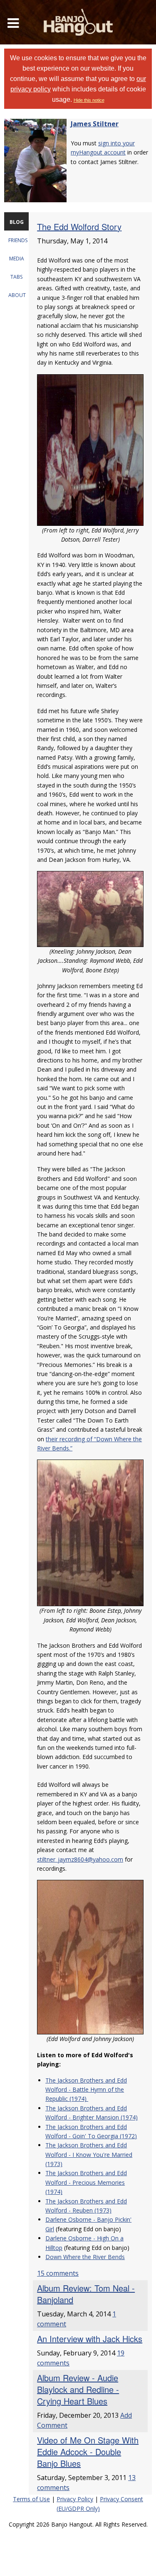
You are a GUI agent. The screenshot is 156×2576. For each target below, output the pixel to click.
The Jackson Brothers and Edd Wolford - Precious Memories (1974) (86, 2182)
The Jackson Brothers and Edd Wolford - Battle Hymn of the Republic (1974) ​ (86, 2090)
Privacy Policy (75, 2499)
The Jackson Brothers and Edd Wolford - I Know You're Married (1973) (89, 2154)
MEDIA (17, 259)
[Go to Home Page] (78, 22)
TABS (16, 277)
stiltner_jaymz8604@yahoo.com (80, 1859)
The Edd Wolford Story (79, 227)
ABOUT (17, 295)
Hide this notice (89, 100)
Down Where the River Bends (85, 2257)
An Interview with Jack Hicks (90, 2339)
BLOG (17, 222)
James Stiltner (95, 124)
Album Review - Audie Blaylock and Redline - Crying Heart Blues (78, 2389)
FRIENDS (18, 240)
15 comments (58, 2273)
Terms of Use (31, 2499)
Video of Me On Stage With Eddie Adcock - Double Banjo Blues (88, 2452)
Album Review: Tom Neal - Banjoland (86, 2294)
